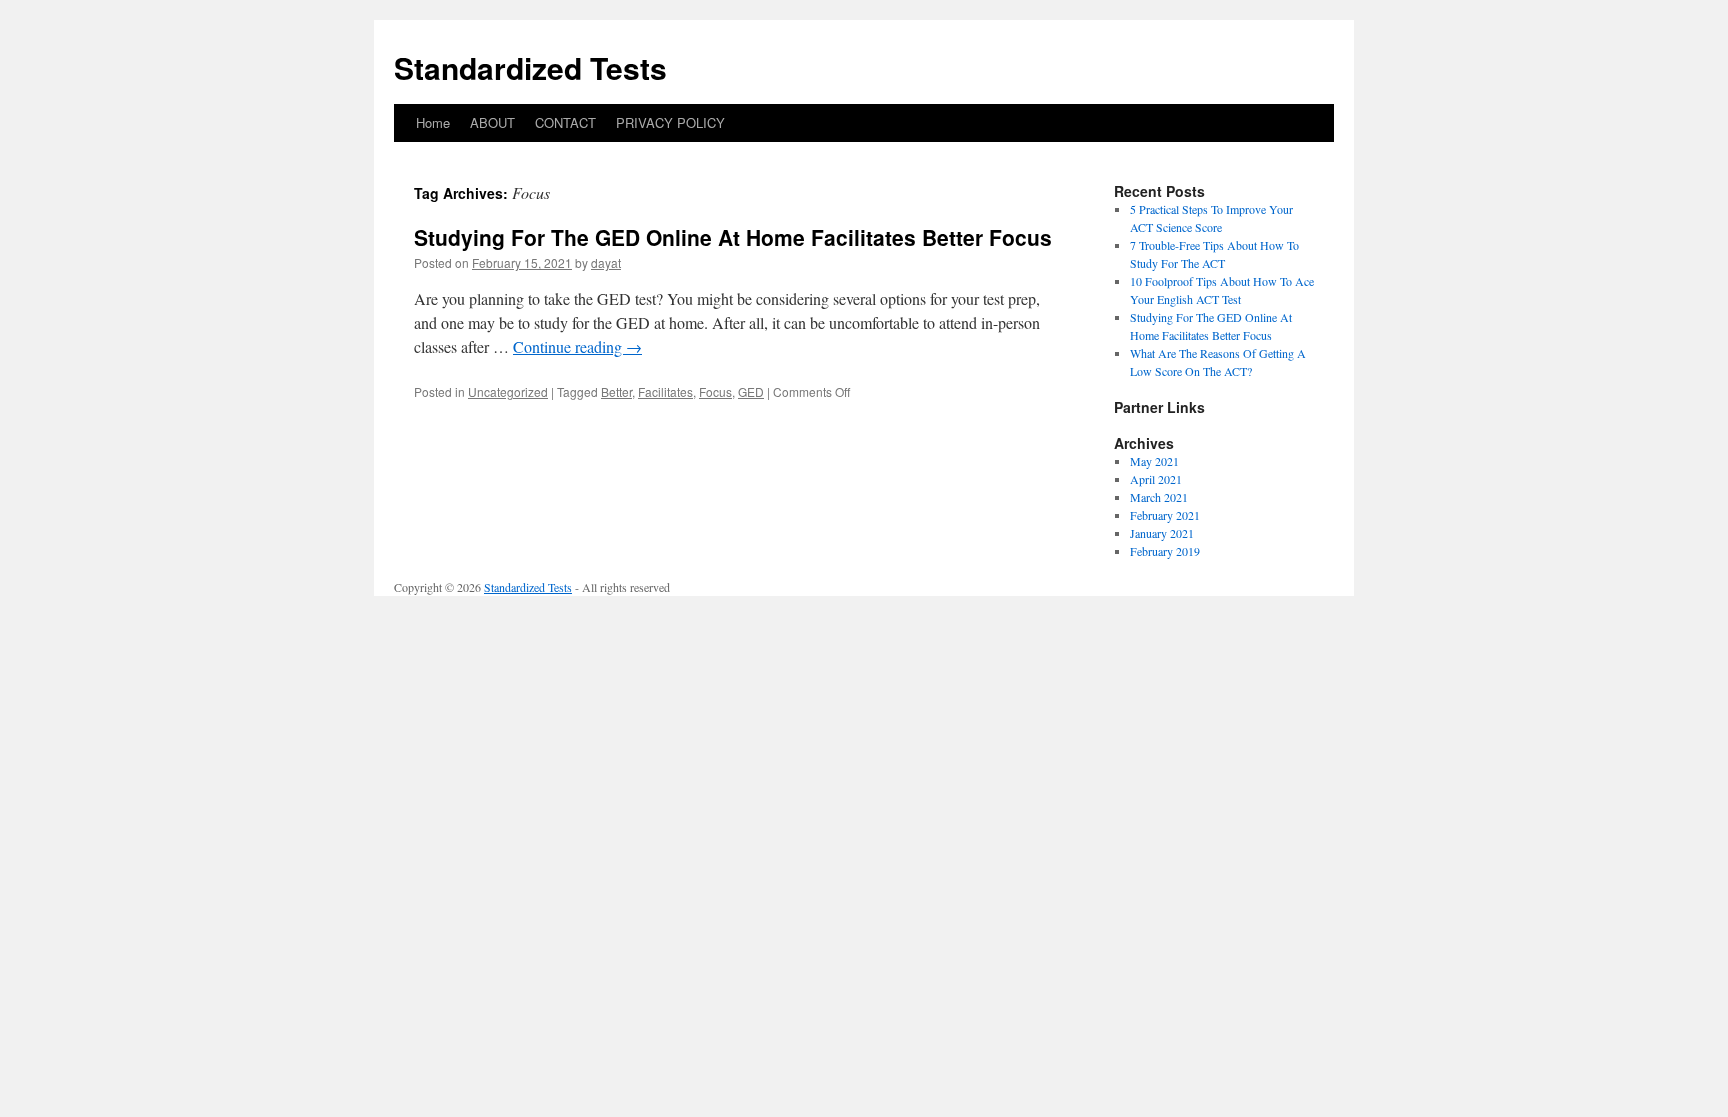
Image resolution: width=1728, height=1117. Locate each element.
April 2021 (1156, 479)
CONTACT (565, 122)
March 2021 (1159, 497)
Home (433, 122)
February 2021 (1165, 515)
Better (616, 391)
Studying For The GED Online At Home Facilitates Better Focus (733, 237)
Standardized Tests (530, 67)
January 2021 (1162, 533)
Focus (715, 391)
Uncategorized (508, 391)
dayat (606, 262)
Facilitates (665, 391)
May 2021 (1154, 461)
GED (751, 391)
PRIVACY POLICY (670, 122)
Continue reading (577, 346)
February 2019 (1165, 551)
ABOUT (492, 122)
